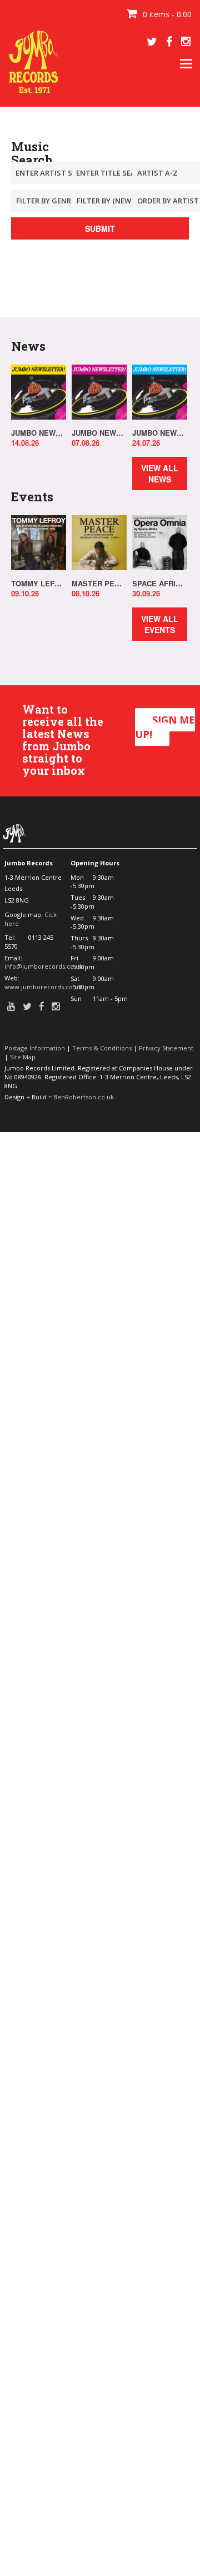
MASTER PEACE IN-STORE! (99, 584)
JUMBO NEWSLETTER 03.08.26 (99, 433)
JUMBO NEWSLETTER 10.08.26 (39, 433)
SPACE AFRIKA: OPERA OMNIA (160, 584)
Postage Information (35, 1048)
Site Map (23, 1057)
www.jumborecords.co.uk (43, 987)
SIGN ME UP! (165, 727)
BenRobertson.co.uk (84, 1097)
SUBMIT (100, 228)
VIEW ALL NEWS (160, 474)
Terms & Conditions (102, 1048)
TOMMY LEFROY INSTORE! (39, 584)
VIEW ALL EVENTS (160, 624)
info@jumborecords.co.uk (44, 966)
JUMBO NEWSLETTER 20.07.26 (160, 433)
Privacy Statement (166, 1048)
